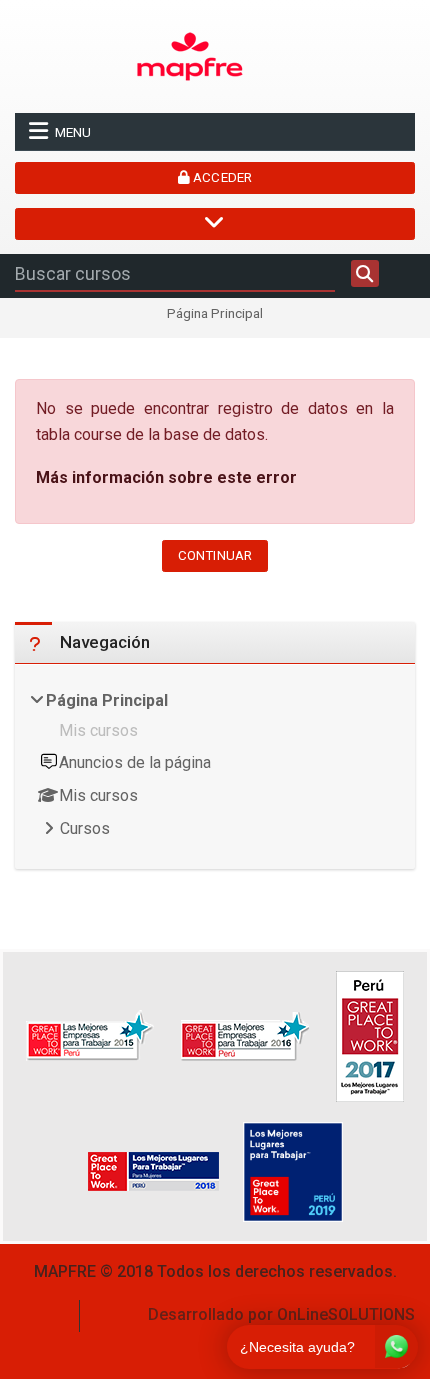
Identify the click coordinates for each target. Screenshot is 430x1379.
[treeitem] (215, 767)
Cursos (85, 828)
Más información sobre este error (166, 477)
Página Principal (215, 314)
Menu (73, 132)
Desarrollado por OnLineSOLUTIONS (281, 1314)
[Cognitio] (190, 55)
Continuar (215, 555)
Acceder (221, 177)
